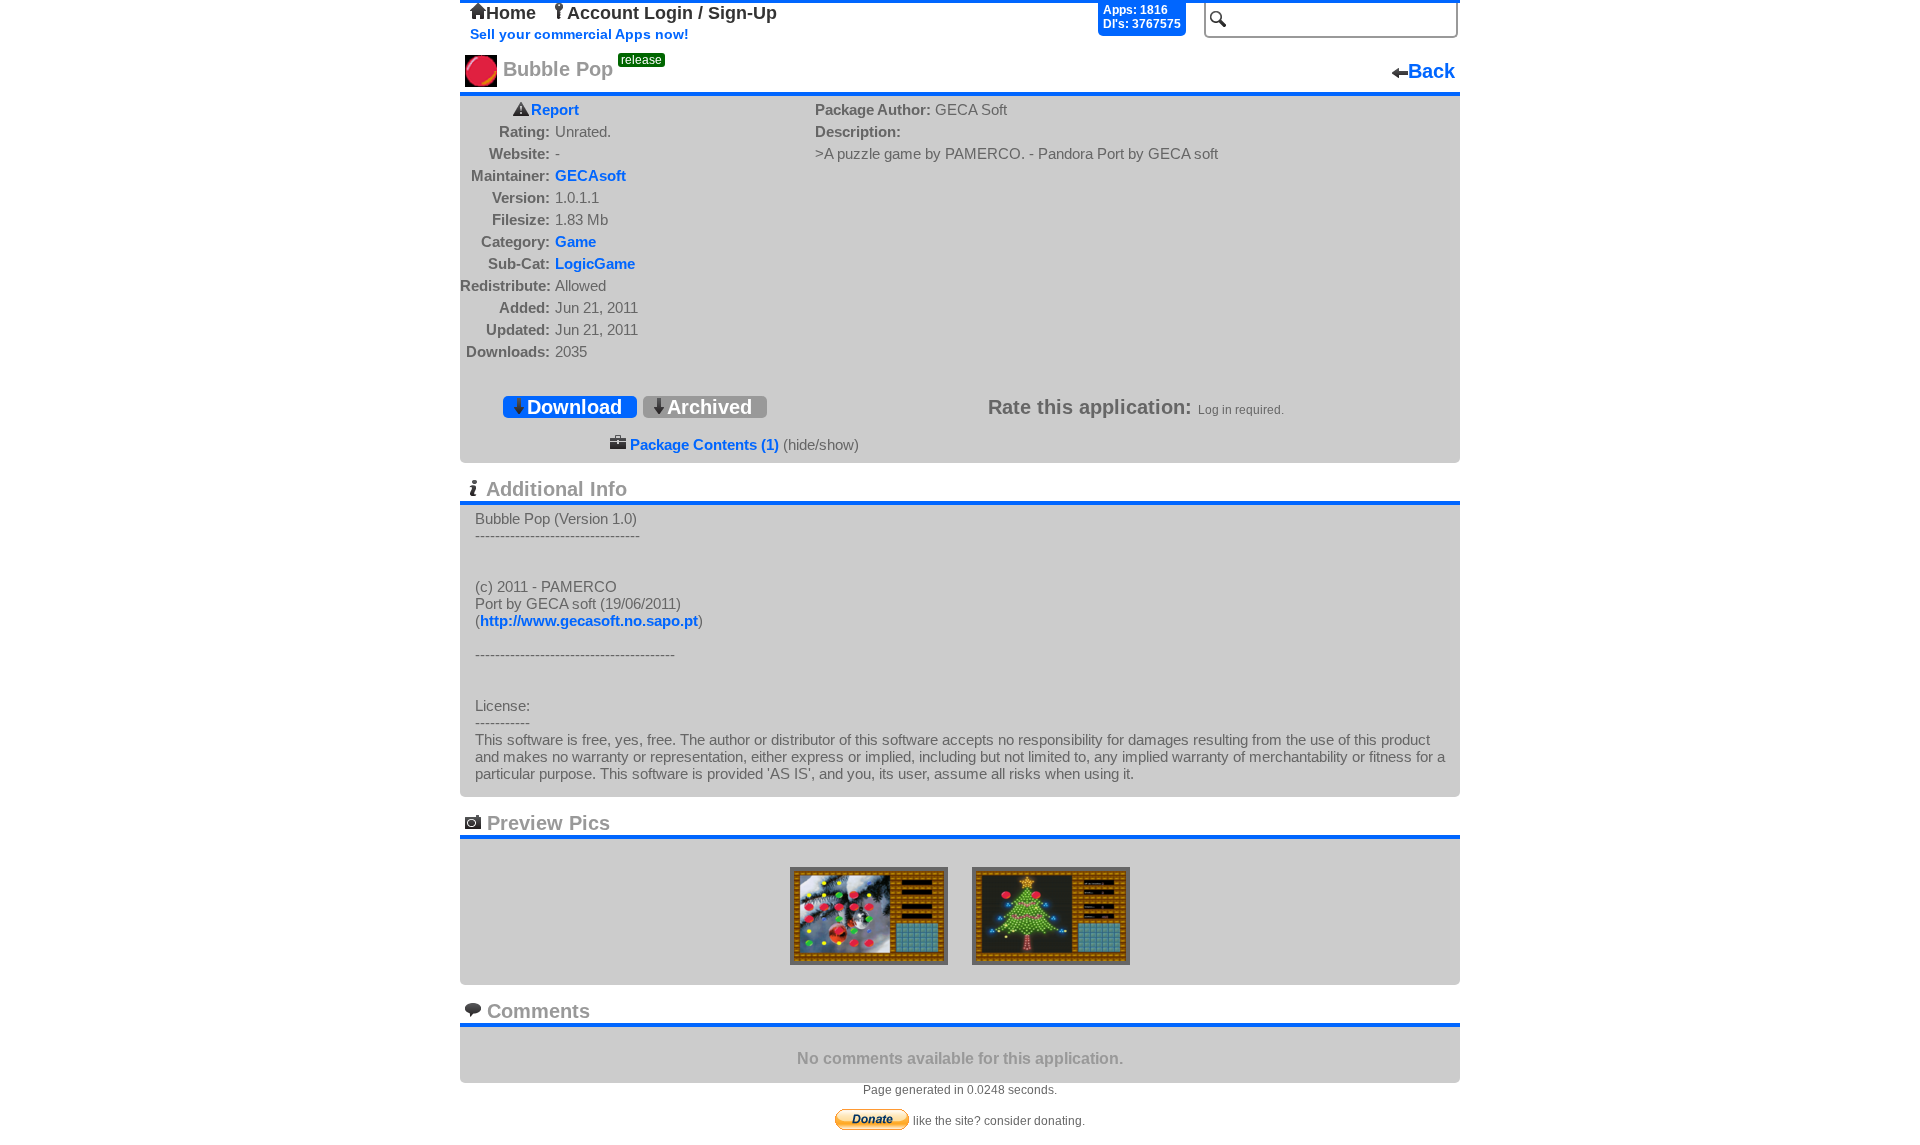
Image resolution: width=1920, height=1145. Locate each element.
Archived (709, 407)
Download (574, 407)
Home (511, 13)
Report (555, 109)
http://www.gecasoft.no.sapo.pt (589, 620)
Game (575, 241)
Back (1431, 71)
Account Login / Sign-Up (672, 13)
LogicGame (595, 263)
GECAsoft (590, 175)
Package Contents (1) (704, 444)
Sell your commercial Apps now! (579, 34)
